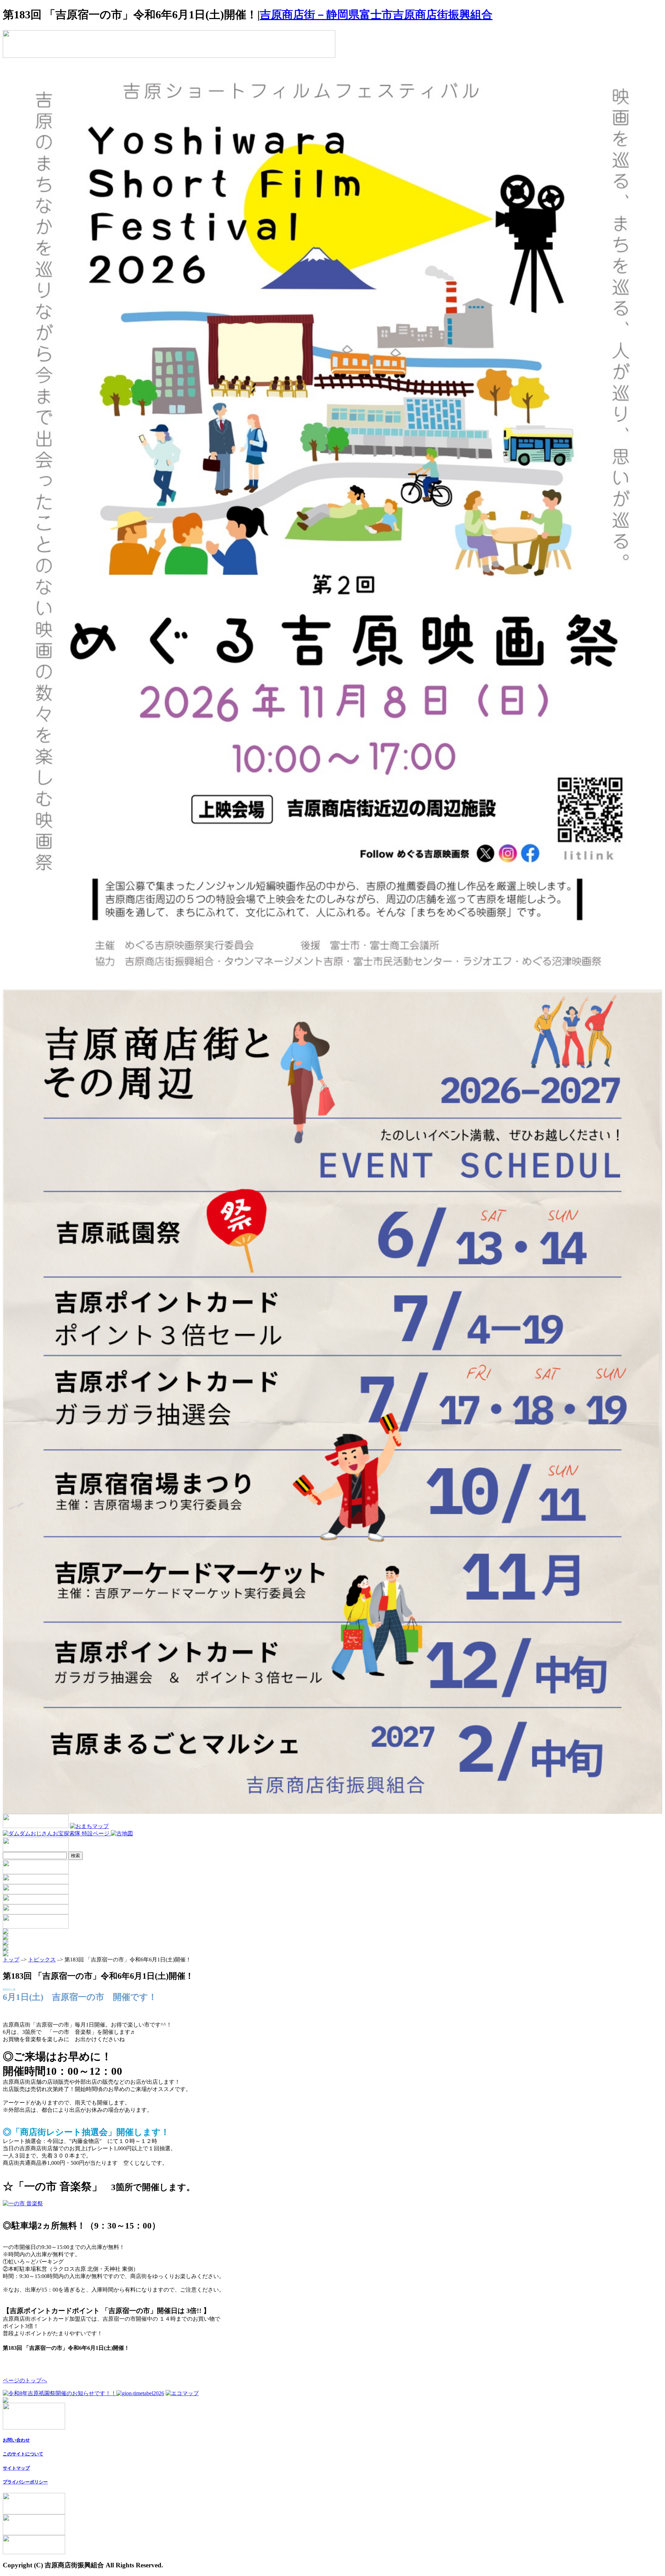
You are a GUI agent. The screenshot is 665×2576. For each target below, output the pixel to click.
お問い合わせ (16, 2440)
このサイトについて (23, 2454)
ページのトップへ (25, 2380)
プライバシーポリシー (25, 2482)
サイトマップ (16, 2468)
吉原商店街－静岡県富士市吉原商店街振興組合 (376, 15)
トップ (11, 1960)
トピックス (42, 1960)
